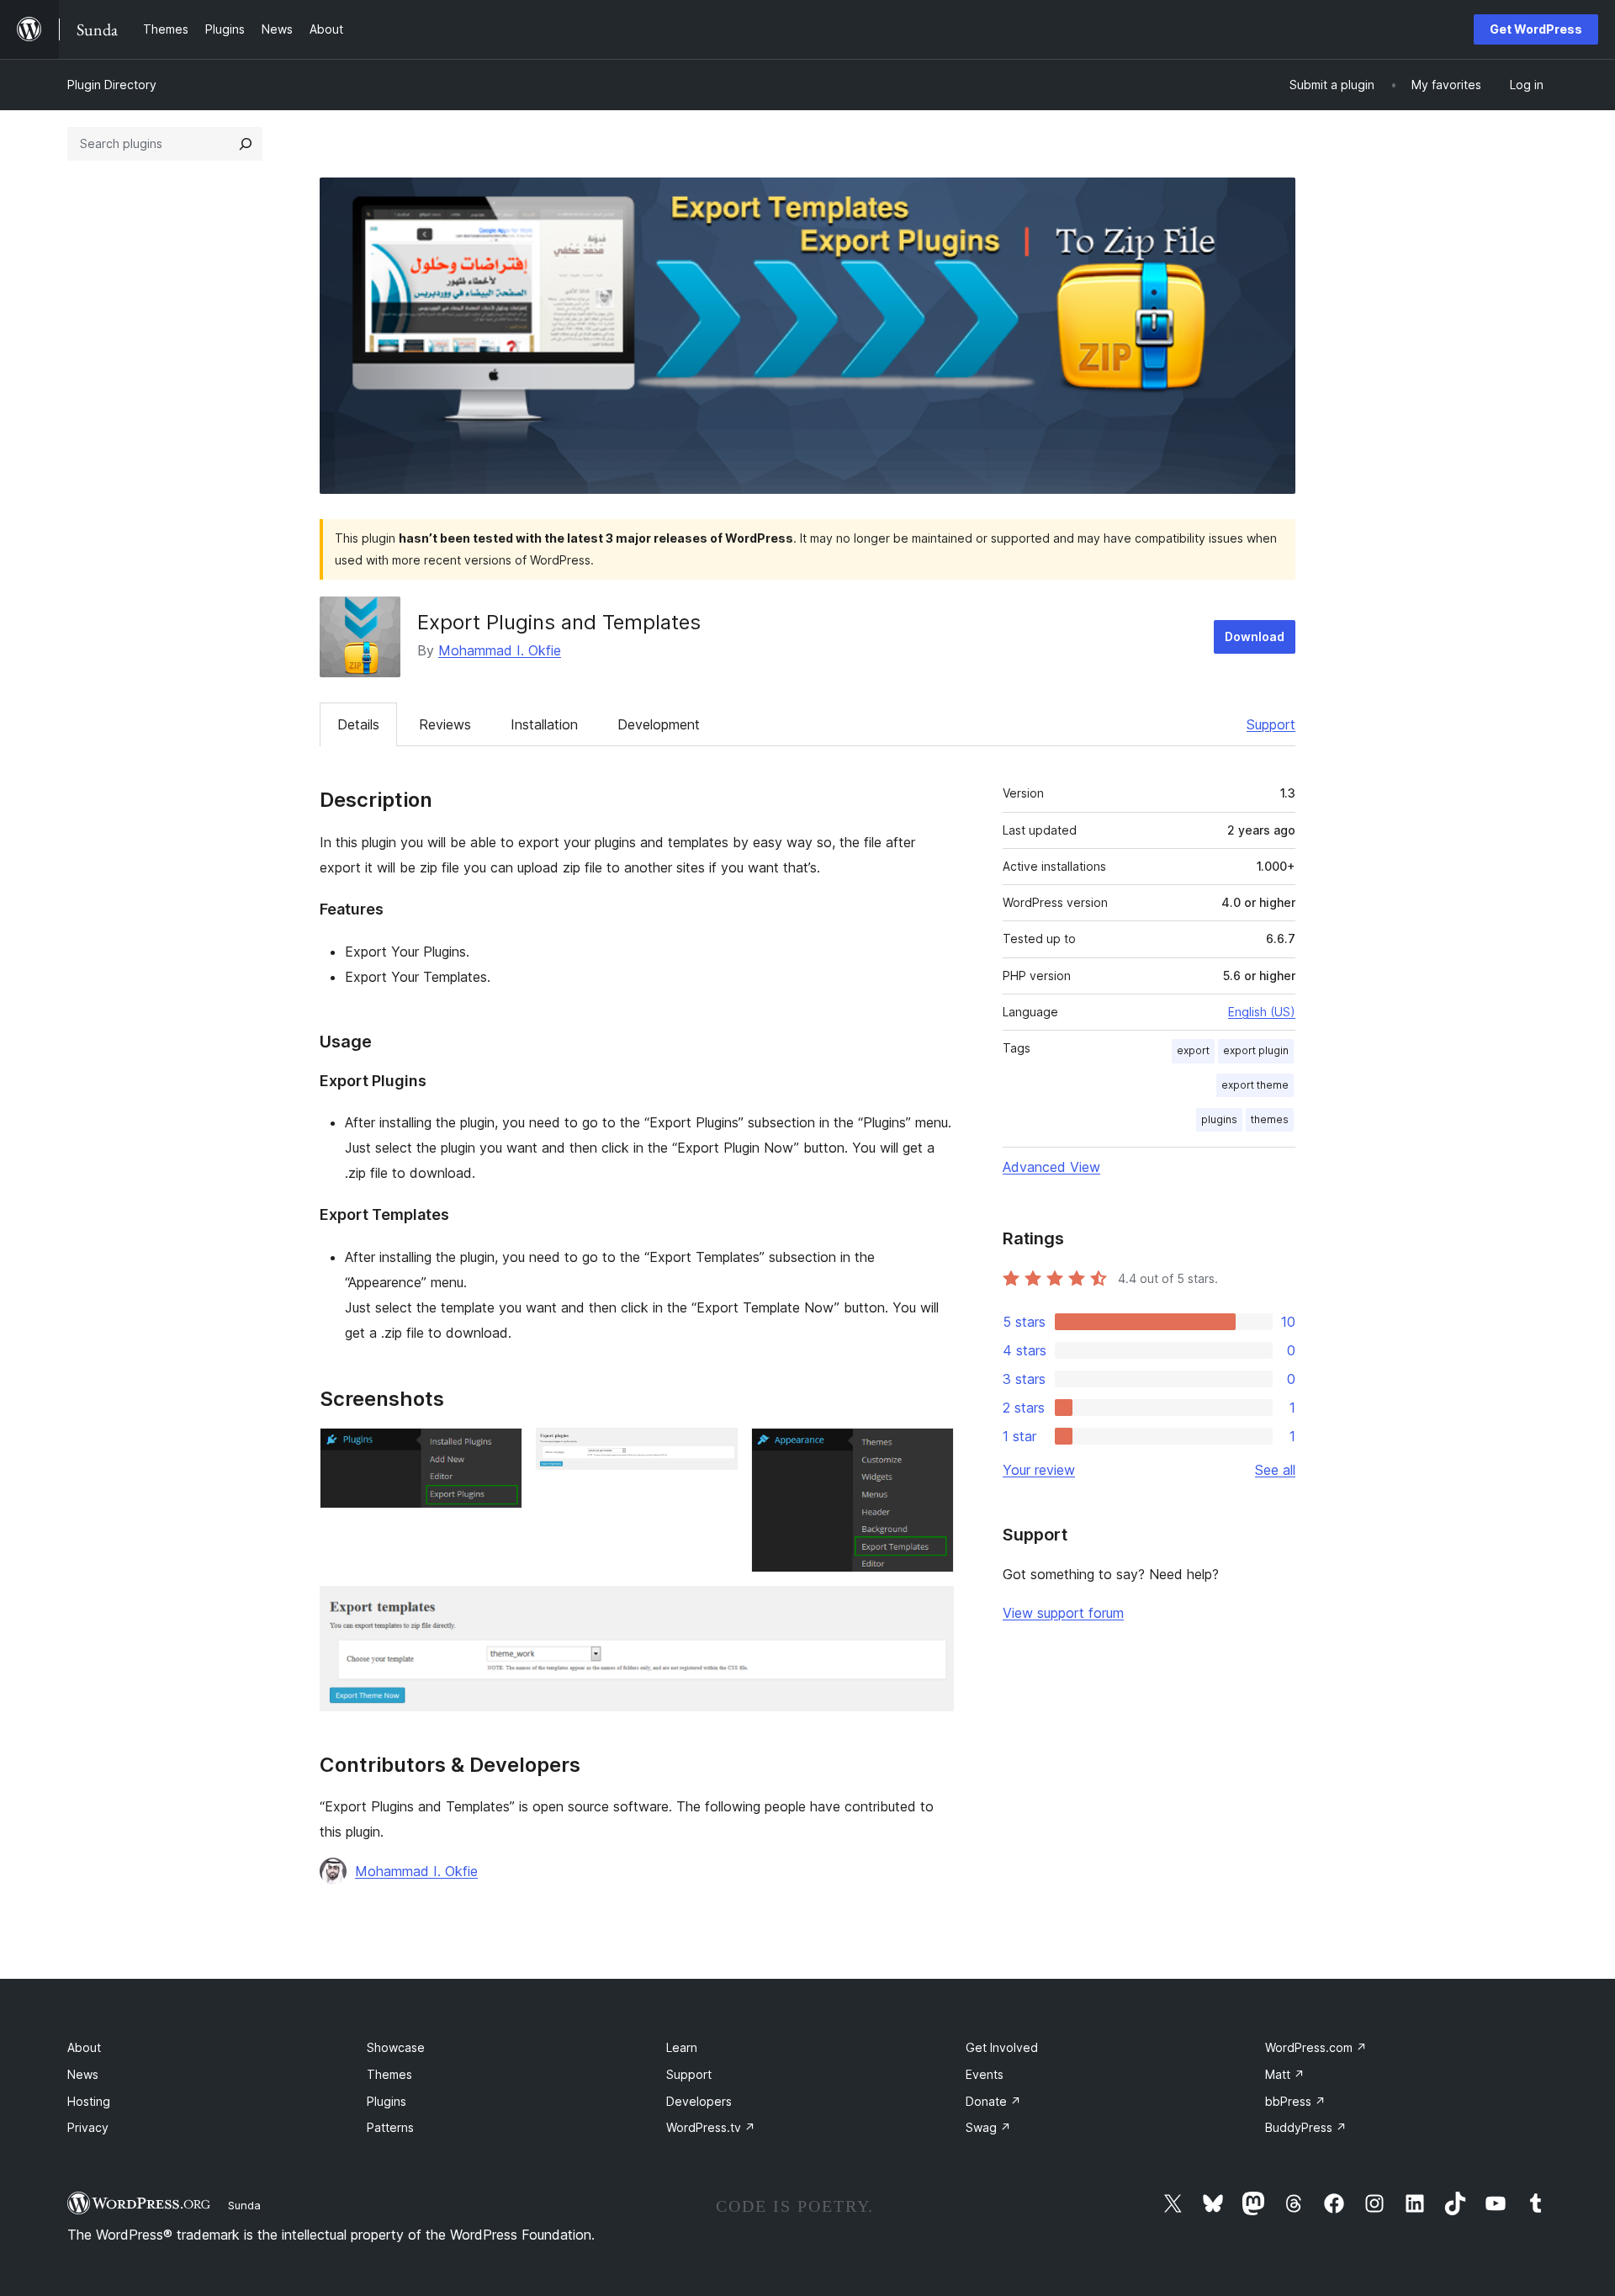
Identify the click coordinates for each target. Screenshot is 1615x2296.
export (1193, 1050)
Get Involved (1002, 2047)
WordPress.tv (711, 2127)
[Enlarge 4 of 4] (931, 1609)
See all (1275, 1470)
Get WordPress (1536, 29)
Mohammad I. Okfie (500, 650)
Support (1271, 724)
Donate (993, 2101)
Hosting (89, 2101)
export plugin (1256, 1050)
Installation (544, 724)
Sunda (244, 2205)
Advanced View (1051, 1167)
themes (1270, 1119)
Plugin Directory (112, 85)
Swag (988, 2127)
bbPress (1295, 2101)
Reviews (445, 724)
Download (1255, 636)
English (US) (1262, 1012)
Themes (389, 2074)
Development (659, 724)
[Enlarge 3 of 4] (931, 1450)
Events (985, 2074)
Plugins (387, 2101)
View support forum (1063, 1613)
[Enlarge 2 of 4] (715, 1450)
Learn (682, 2047)
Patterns (390, 2127)
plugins (1219, 1119)
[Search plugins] (246, 144)
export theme (1255, 1085)
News (83, 2074)
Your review (1039, 1470)
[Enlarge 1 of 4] (500, 1450)
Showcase (396, 2047)
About (84, 2047)
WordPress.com (1316, 2047)
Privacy (88, 2127)
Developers (699, 2101)
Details (358, 724)
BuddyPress (1306, 2127)
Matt (1285, 2074)
